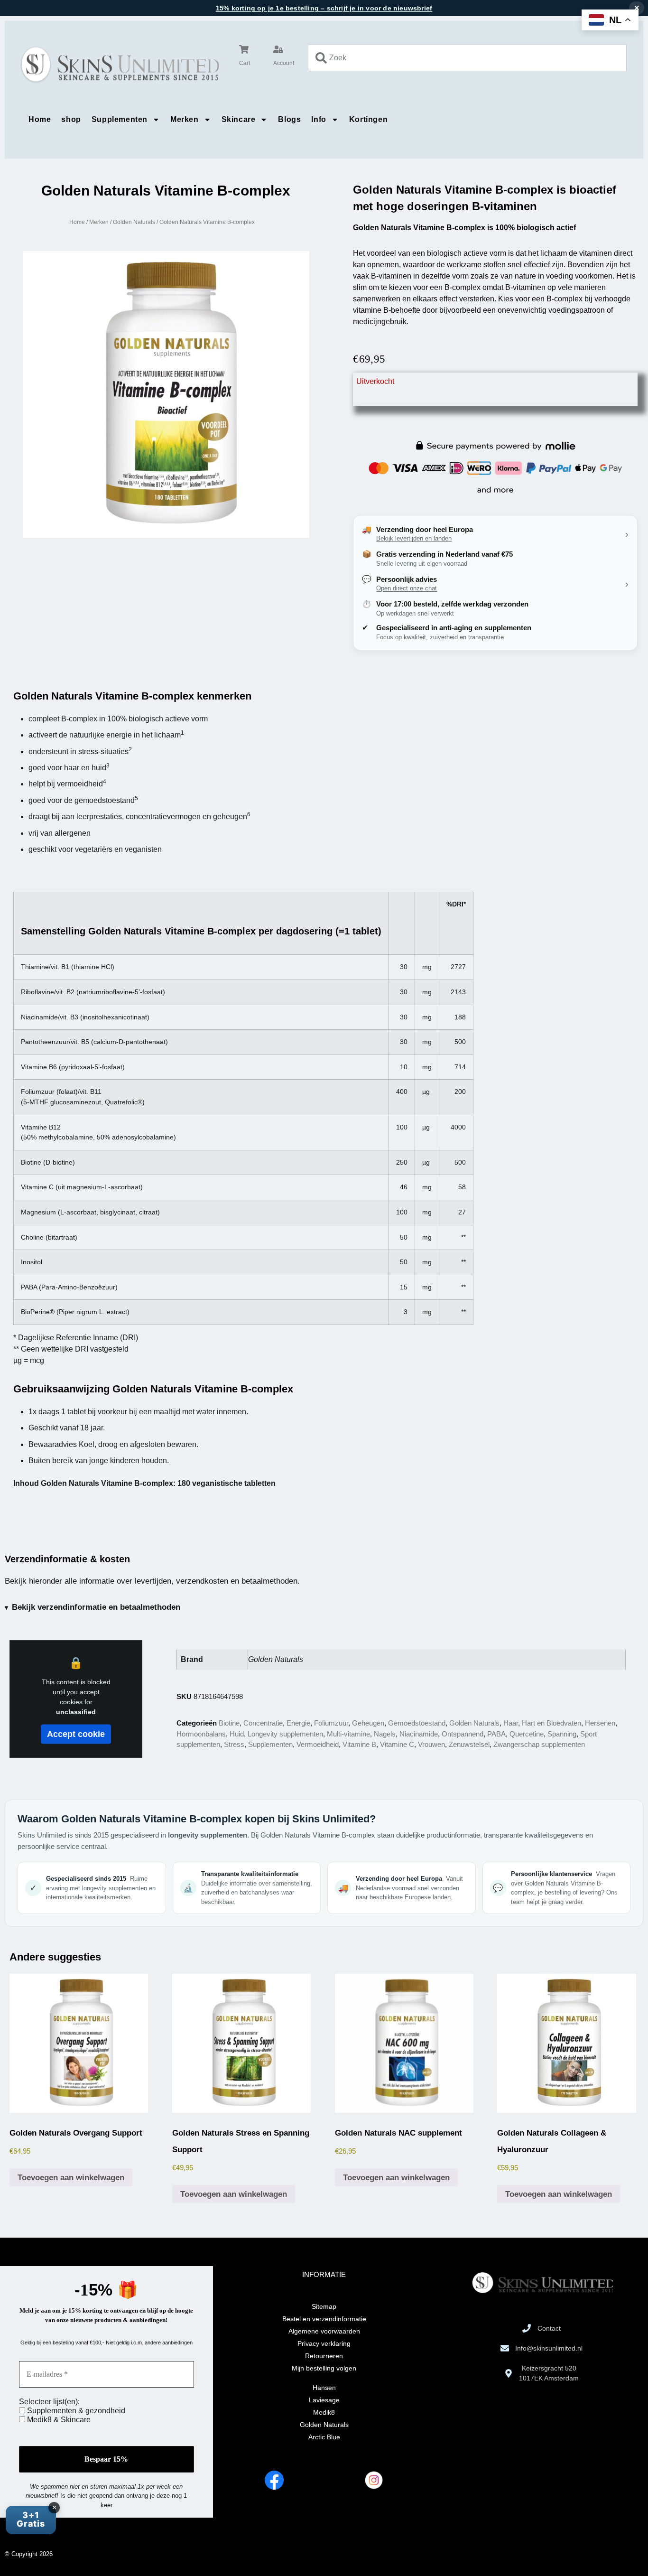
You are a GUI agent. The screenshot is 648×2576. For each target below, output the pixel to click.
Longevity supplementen (285, 1734)
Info (319, 119)
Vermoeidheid (318, 1744)
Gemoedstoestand (417, 1723)
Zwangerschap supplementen (539, 1744)
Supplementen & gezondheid (75, 2411)
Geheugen (368, 1723)
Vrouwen (431, 1744)
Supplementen (120, 119)
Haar (511, 1723)
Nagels (385, 1734)
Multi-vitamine (348, 1734)
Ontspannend (463, 1734)
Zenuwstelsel (469, 1744)
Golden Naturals (134, 222)
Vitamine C (397, 1744)
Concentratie (263, 1723)
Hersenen (600, 1723)
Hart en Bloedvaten (551, 1723)
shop (71, 119)
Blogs (289, 119)
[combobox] (467, 58)
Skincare (239, 119)
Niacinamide (419, 1734)
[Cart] (244, 49)
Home (40, 119)
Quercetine (527, 1734)
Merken (185, 119)
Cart (245, 63)
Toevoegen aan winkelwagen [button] (71, 2178)
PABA (496, 1734)
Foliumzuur (331, 1723)
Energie (298, 1723)
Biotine (229, 1723)
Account (284, 63)
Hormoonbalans (201, 1734)
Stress (234, 1744)
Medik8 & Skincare (58, 2420)
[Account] (278, 49)
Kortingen (368, 119)
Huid (237, 1734)
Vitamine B (359, 1744)
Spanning (562, 1734)
